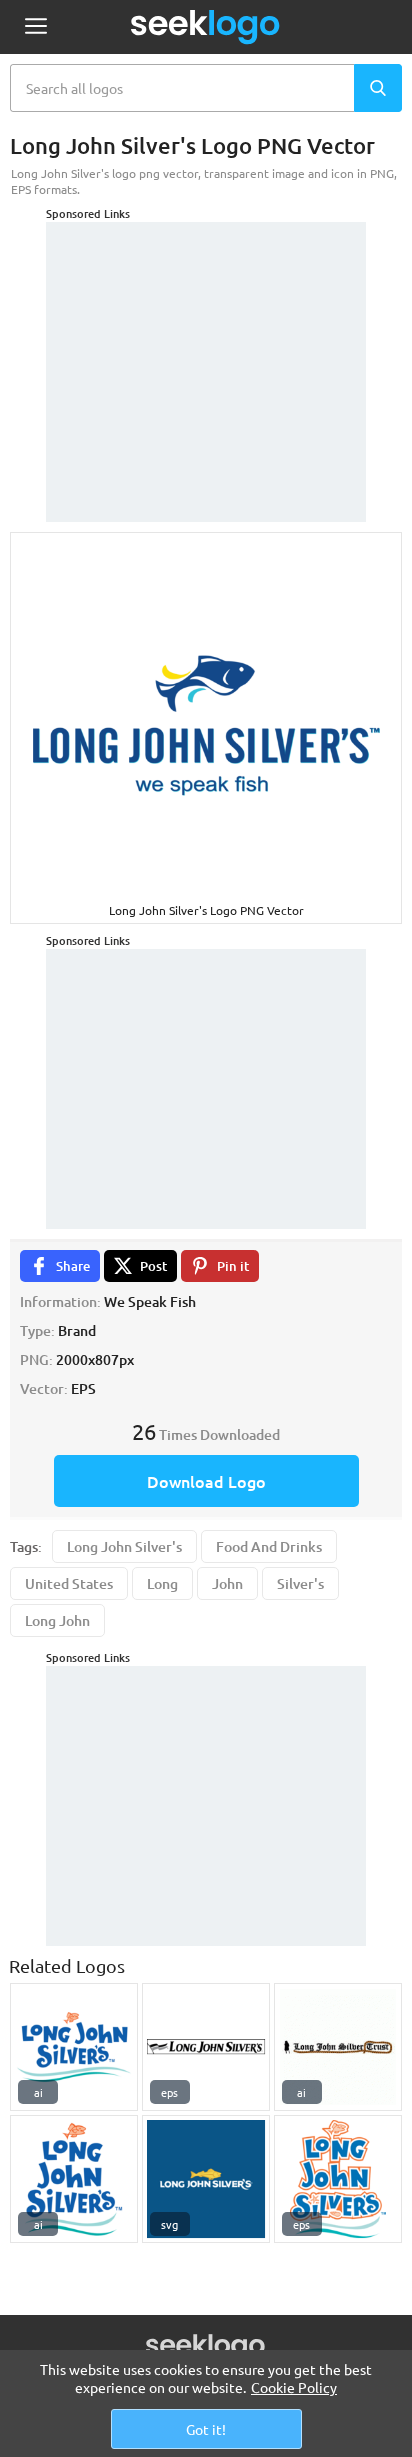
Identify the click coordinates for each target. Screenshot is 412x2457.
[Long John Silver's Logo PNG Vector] (74, 2047)
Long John (57, 1620)
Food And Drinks (269, 1546)
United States (69, 1583)
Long (162, 1583)
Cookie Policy (294, 2387)
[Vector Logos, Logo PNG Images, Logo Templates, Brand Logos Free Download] (206, 27)
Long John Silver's (124, 1546)
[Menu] (35, 27)
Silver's (300, 1583)
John (227, 1583)
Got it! (206, 2429)
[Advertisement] (206, 347)
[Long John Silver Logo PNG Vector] (338, 2047)
